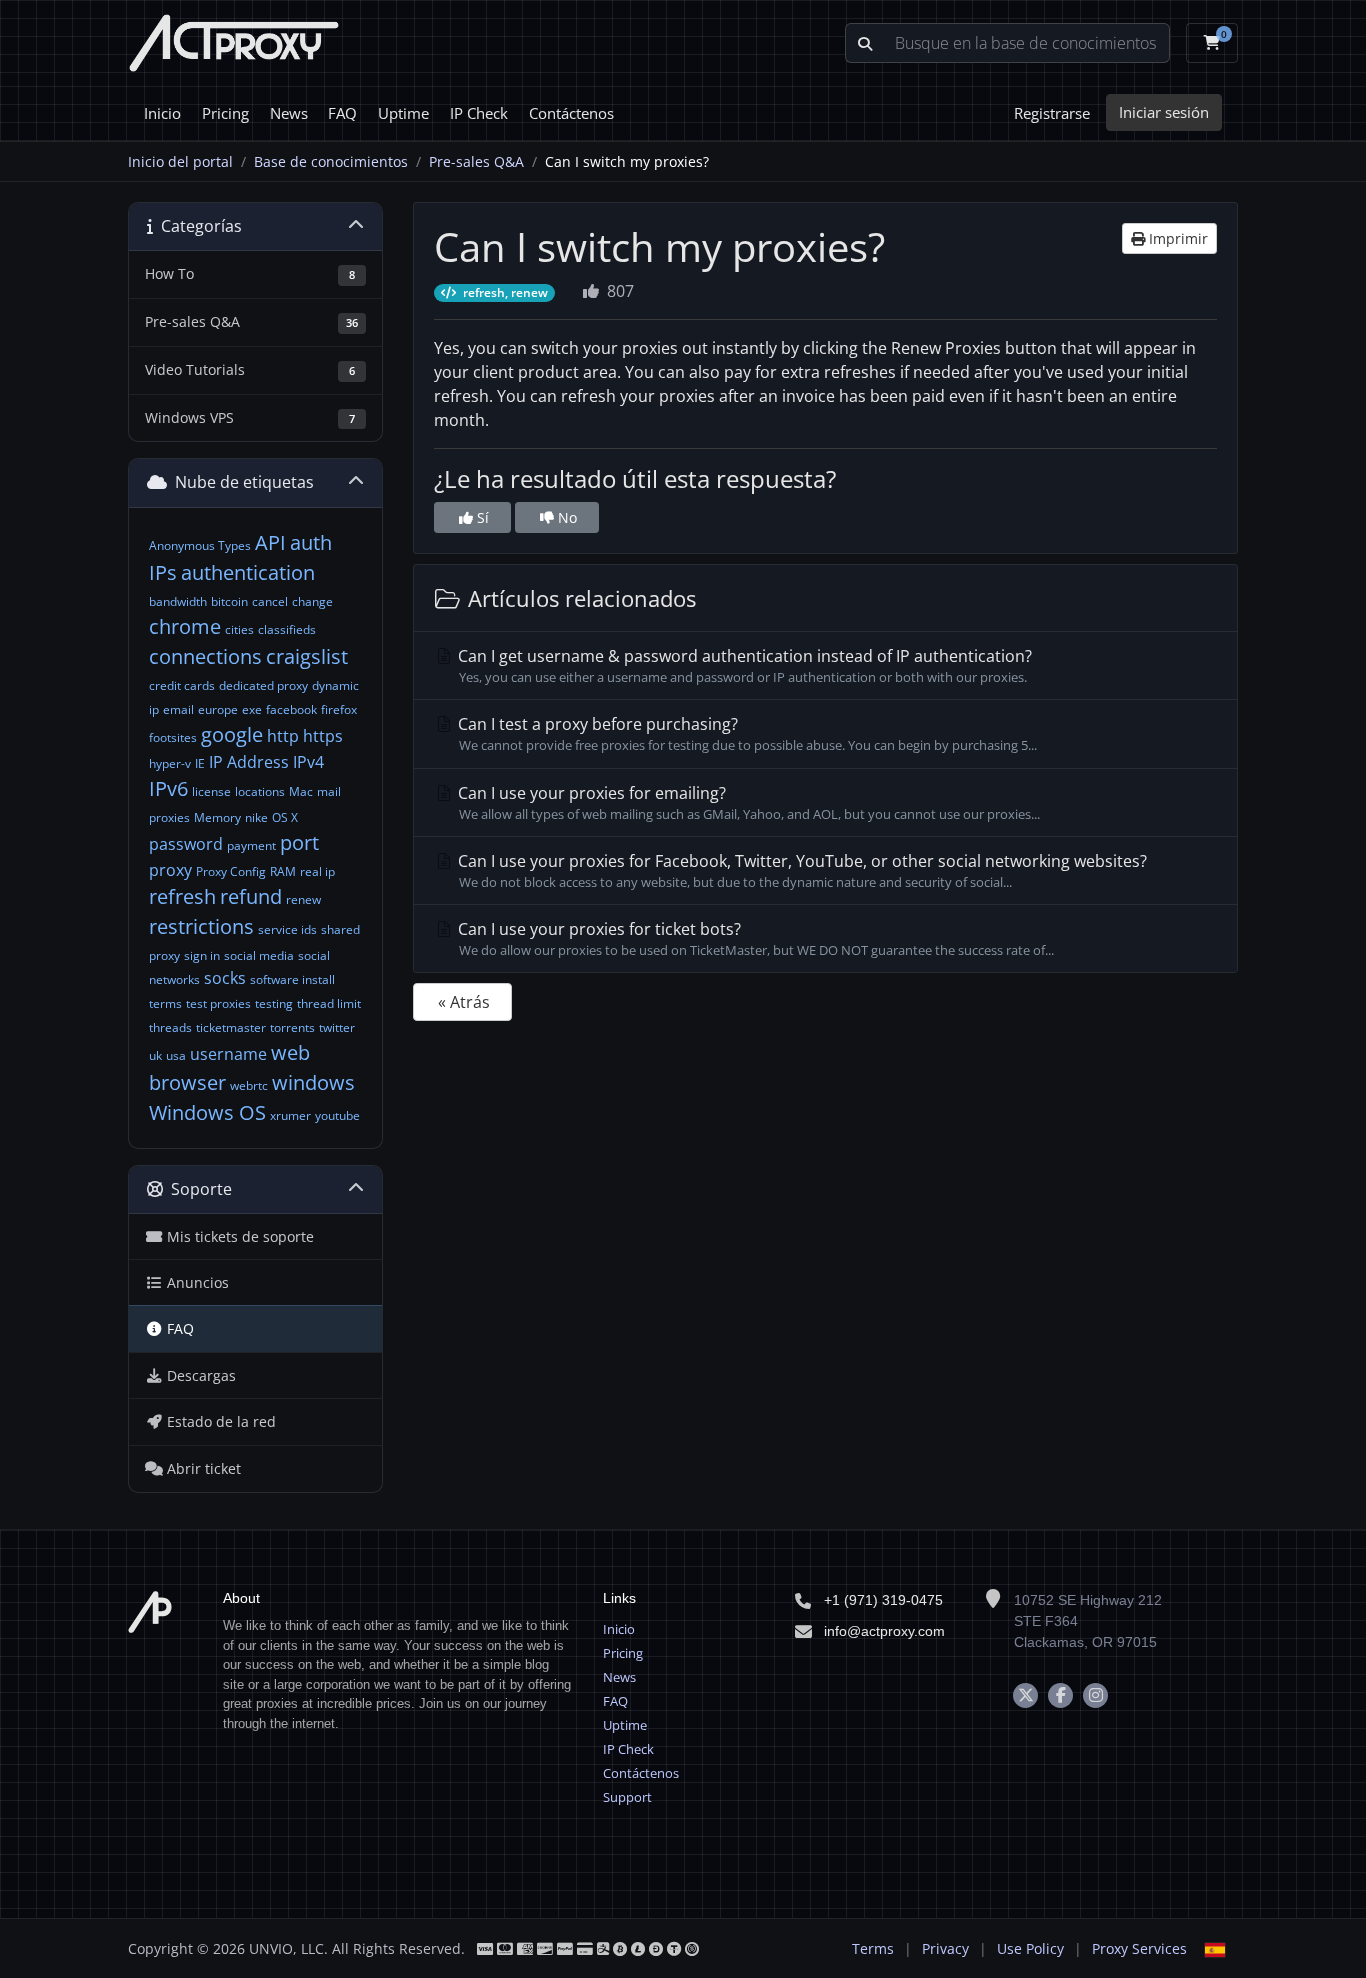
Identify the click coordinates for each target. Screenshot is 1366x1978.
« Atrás (464, 1002)
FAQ (342, 113)
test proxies (218, 1003)
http (283, 736)
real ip (317, 871)
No (565, 517)
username (228, 1054)
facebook (291, 709)
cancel (270, 601)
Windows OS (207, 1112)
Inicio (162, 113)
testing (274, 1003)
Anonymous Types (200, 545)
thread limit (329, 1003)
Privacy (945, 1948)
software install (292, 979)
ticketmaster (231, 1027)
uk (155, 1055)
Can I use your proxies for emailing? (747, 802)
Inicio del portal (180, 161)
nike (256, 817)
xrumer (290, 1115)
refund (251, 896)
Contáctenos (571, 113)
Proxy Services (1139, 1948)
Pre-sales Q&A (476, 161)
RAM (283, 871)
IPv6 (168, 788)
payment (251, 845)
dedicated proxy (263, 685)
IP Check (479, 113)
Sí (481, 517)
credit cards (182, 685)
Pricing (225, 113)
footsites (173, 737)
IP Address (249, 762)
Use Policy (1030, 1948)
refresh (182, 896)
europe (218, 709)
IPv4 (308, 762)
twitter (337, 1027)
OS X (285, 817)
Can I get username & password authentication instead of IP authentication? (743, 665)
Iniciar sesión (1164, 112)
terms (165, 1003)
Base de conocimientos (331, 161)
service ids (287, 929)
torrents (292, 1027)
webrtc (249, 1085)
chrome (185, 626)
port (299, 842)
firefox (339, 709)
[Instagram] (1095, 1695)
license (211, 791)
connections (205, 656)
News (289, 113)
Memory (217, 817)
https (323, 736)
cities (239, 629)
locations (260, 791)
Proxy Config (231, 871)
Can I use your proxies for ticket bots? (754, 938)
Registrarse (1052, 113)
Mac (301, 791)
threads (170, 1027)
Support (627, 1797)
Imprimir (1176, 238)
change (312, 601)
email (178, 709)
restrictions (201, 926)
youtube (337, 1115)
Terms (873, 1948)
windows (313, 1082)
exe (252, 709)
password (186, 844)
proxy (170, 870)
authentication (248, 572)
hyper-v (170, 763)
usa (176, 1055)
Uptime (403, 113)
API (270, 542)
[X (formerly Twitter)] (1025, 1695)
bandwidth (178, 601)
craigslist (307, 656)
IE (200, 763)
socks (225, 978)
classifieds (287, 629)
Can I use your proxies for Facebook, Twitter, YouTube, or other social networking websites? (800, 870)
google (232, 734)
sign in (202, 955)
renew (303, 899)
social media (259, 955)
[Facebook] (1060, 1695)
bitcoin (229, 601)
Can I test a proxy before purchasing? (745, 733)
